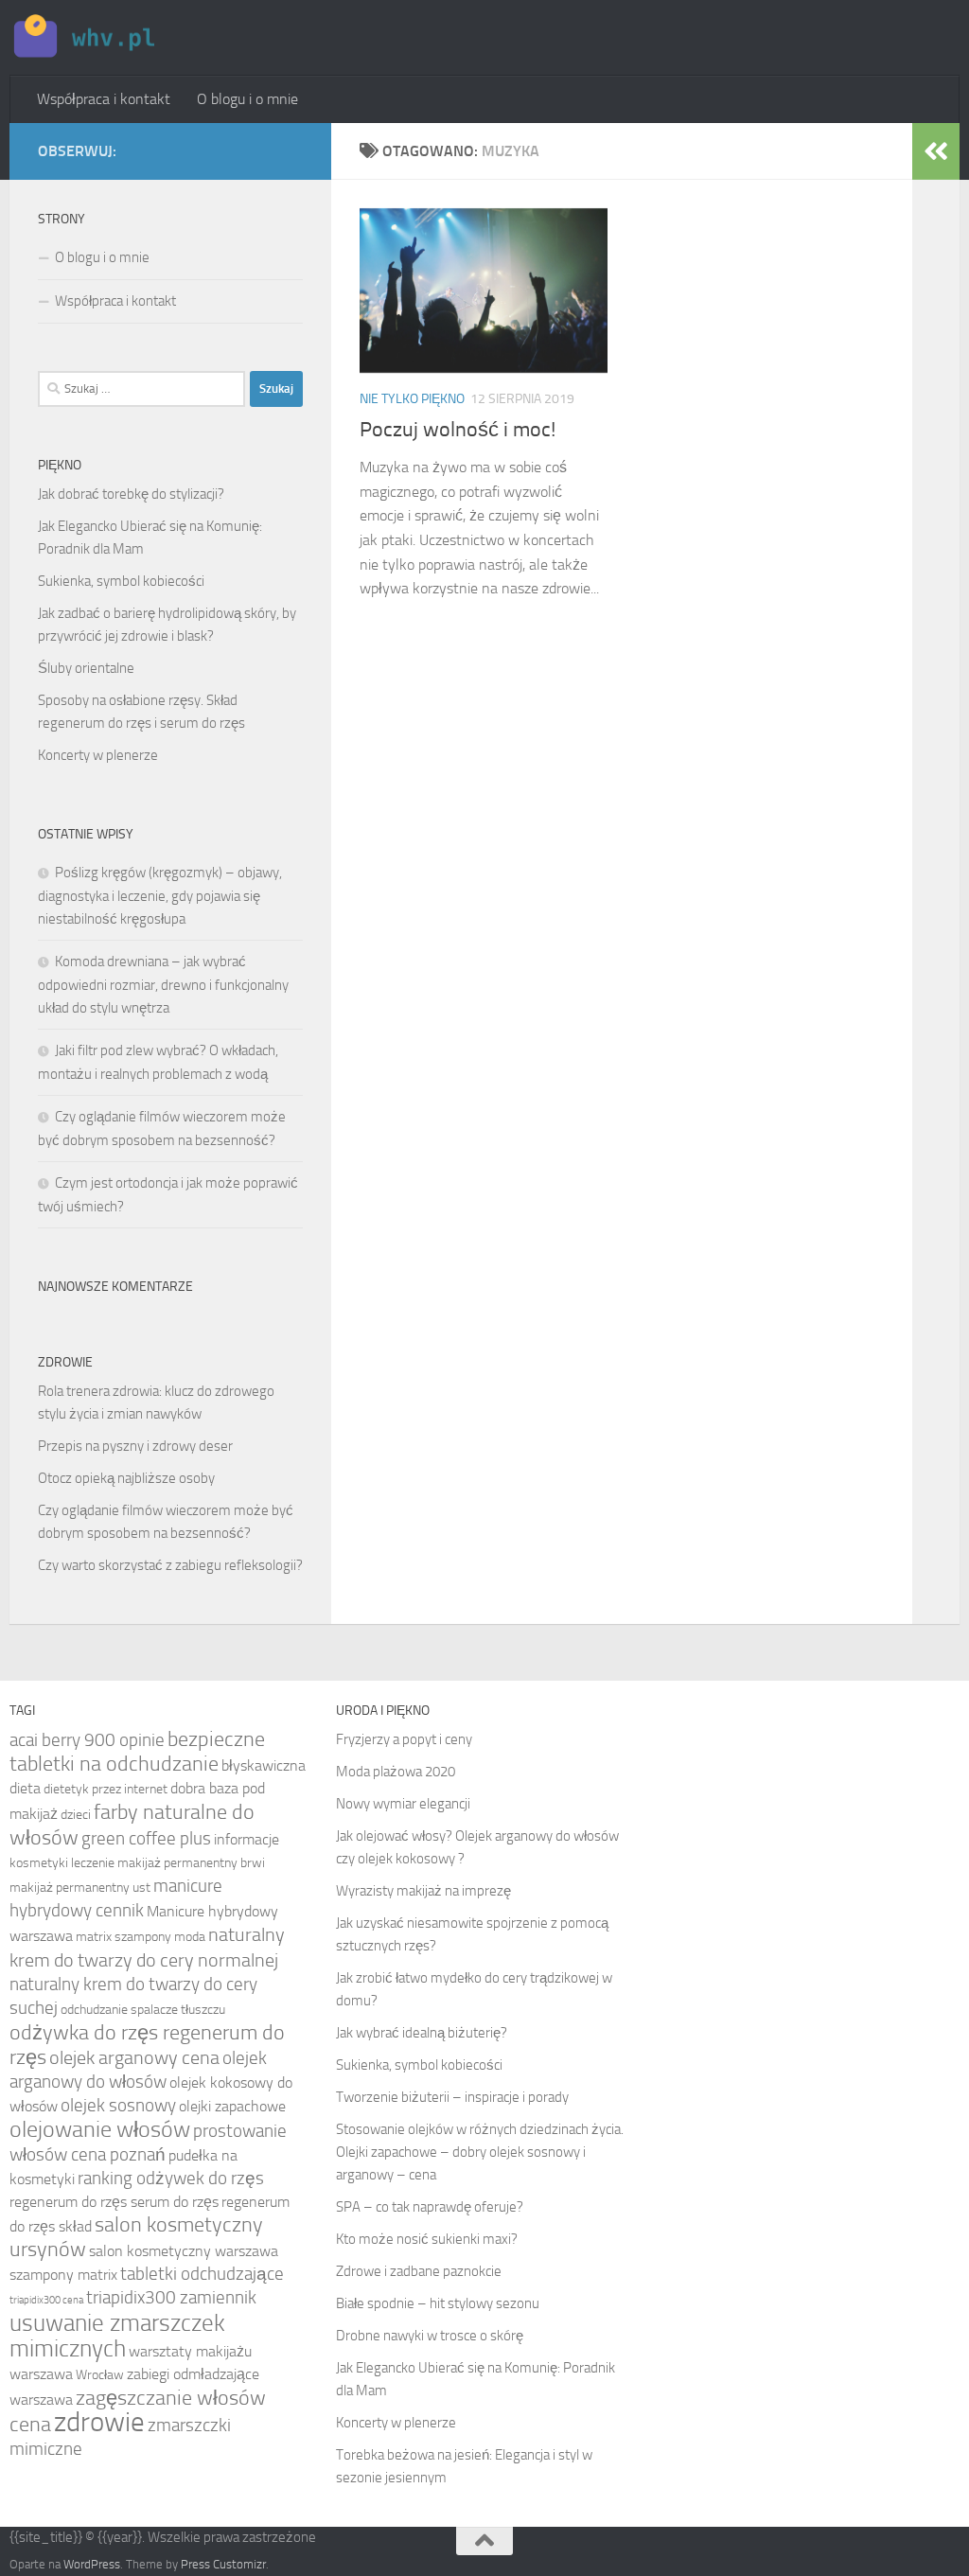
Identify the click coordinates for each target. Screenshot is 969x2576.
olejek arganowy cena (134, 2057)
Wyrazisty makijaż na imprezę (423, 1891)
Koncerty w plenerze (98, 755)
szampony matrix (63, 2275)
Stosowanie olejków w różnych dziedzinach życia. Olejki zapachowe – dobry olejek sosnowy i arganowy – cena (480, 2152)
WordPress (92, 2564)
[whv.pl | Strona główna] (87, 38)
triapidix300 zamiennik (171, 2298)
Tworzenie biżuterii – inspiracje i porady (452, 2097)
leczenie (93, 1863)
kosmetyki (39, 1863)
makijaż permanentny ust (80, 1888)
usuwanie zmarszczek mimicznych (117, 2336)
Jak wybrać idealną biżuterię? (422, 2033)
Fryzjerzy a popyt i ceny (404, 1739)
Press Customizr (223, 2564)
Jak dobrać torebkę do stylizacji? (131, 494)
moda (190, 1937)
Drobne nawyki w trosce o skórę (430, 2336)
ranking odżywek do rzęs (171, 2179)
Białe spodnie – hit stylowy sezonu (438, 2303)
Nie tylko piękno (412, 399)
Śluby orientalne (86, 668)
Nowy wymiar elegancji (403, 1804)
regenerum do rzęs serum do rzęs (114, 2202)
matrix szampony (123, 1937)
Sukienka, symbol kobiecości (121, 581)
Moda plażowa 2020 (396, 1772)
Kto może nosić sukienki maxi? (427, 2239)
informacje (247, 1839)
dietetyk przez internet (106, 1789)
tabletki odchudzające (202, 2274)
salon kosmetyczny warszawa (184, 2251)
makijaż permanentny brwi (191, 1863)
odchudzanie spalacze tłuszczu (143, 2010)
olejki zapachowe (232, 2106)
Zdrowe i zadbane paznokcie (419, 2271)
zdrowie (99, 2422)
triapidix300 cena (46, 2300)
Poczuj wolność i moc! (458, 430)
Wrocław (100, 2375)
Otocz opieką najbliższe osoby (126, 1478)
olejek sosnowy (118, 2106)
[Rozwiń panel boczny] (936, 151)
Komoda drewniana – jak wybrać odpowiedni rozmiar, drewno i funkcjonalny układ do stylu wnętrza (163, 985)
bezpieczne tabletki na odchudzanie (137, 1752)
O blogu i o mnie (247, 99)
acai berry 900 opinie (87, 1740)
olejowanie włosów (100, 2129)
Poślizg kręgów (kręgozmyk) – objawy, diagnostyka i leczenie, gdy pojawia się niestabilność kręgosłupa (160, 896)
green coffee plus (146, 1839)
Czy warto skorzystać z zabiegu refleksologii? (170, 1565)
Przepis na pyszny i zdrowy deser (135, 1446)
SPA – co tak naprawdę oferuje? (430, 2207)
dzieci (76, 1815)
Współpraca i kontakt (104, 99)
